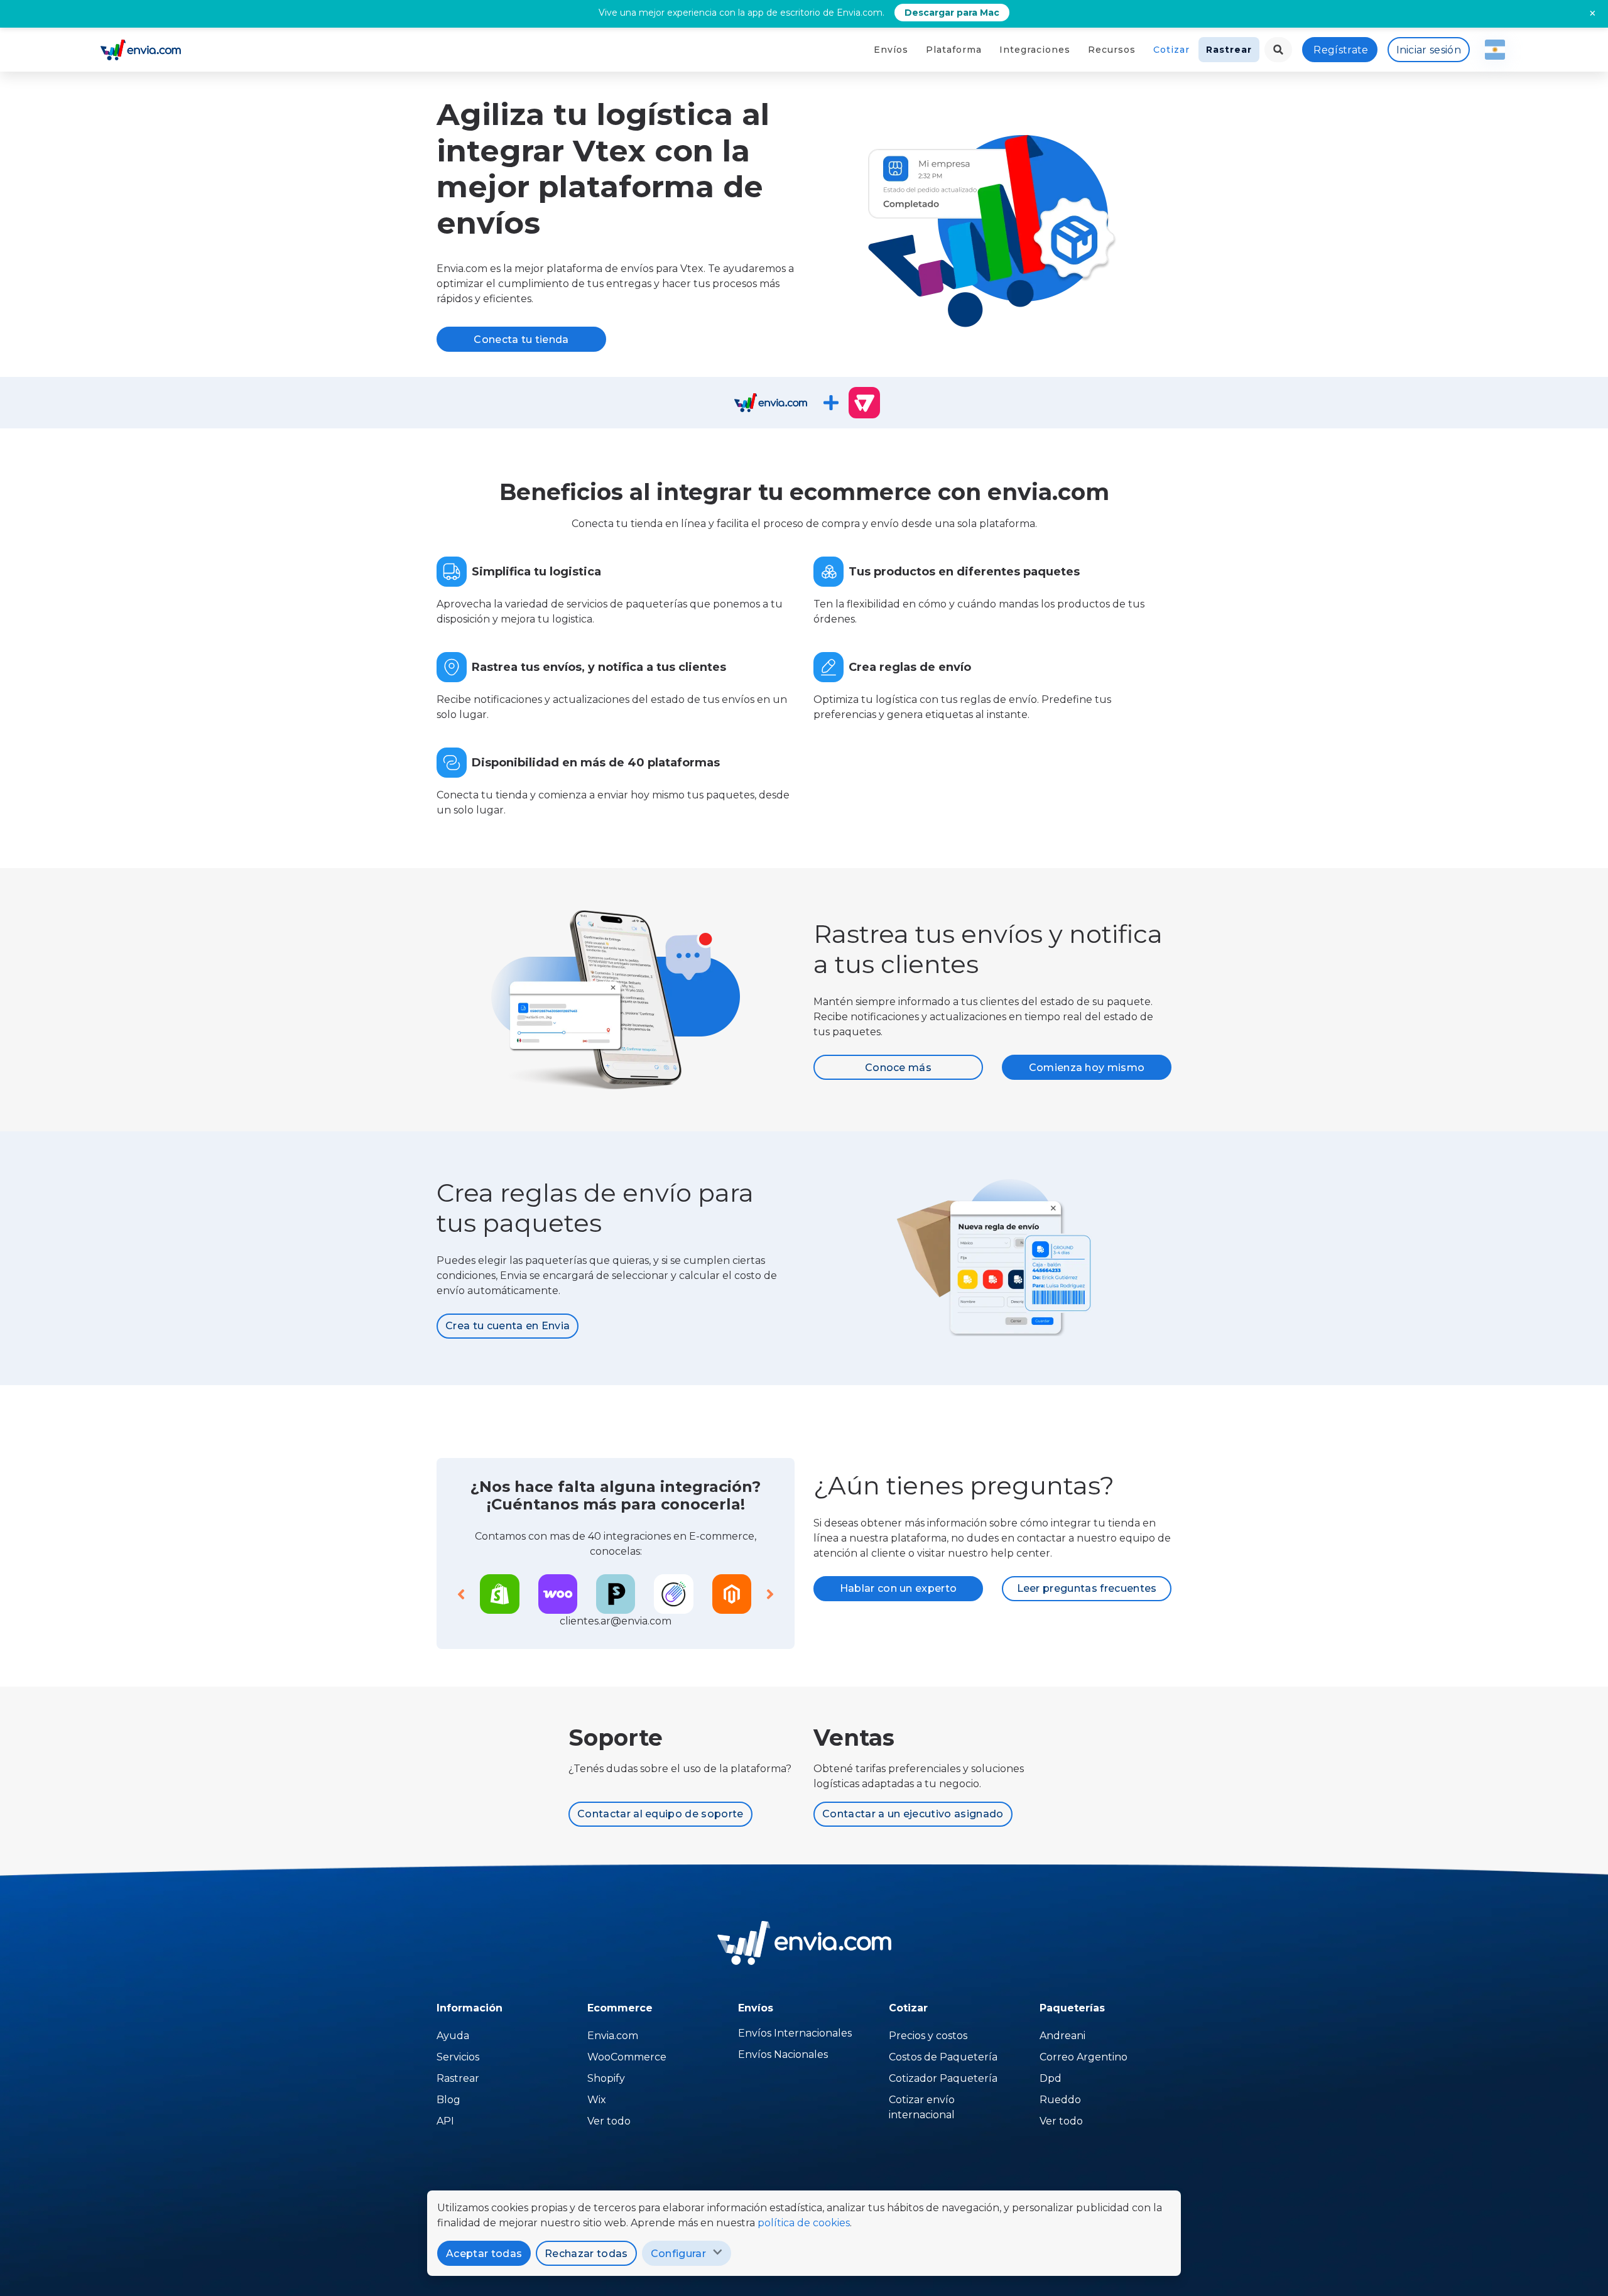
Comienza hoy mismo (1087, 1068)
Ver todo (609, 2121)
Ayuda (453, 2036)
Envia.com (613, 2036)
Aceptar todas (484, 2254)
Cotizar (1171, 50)
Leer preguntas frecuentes (1087, 1588)
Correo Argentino (1084, 2057)
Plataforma (954, 50)
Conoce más (898, 1068)
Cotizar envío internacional (922, 2107)
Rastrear (1229, 50)
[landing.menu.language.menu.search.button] (1278, 50)
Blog (448, 2100)
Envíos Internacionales (795, 2033)
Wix (597, 2100)
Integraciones (1035, 50)
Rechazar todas (586, 2254)
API (445, 2121)
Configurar (678, 2254)
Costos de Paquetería (943, 2057)
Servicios (458, 2057)
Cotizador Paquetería (943, 2078)
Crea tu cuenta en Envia (508, 1326)
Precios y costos (928, 2036)
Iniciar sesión (1429, 50)
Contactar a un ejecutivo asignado (913, 1814)
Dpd (1051, 2078)
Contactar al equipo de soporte (660, 1814)
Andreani (1062, 2036)
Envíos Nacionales (783, 2054)
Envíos (891, 50)
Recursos (1112, 50)
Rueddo (1060, 2100)
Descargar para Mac (952, 13)
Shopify (606, 2078)
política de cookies (804, 2223)
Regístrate (1341, 50)
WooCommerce (627, 2057)
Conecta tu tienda (521, 340)
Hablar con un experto (899, 1588)
